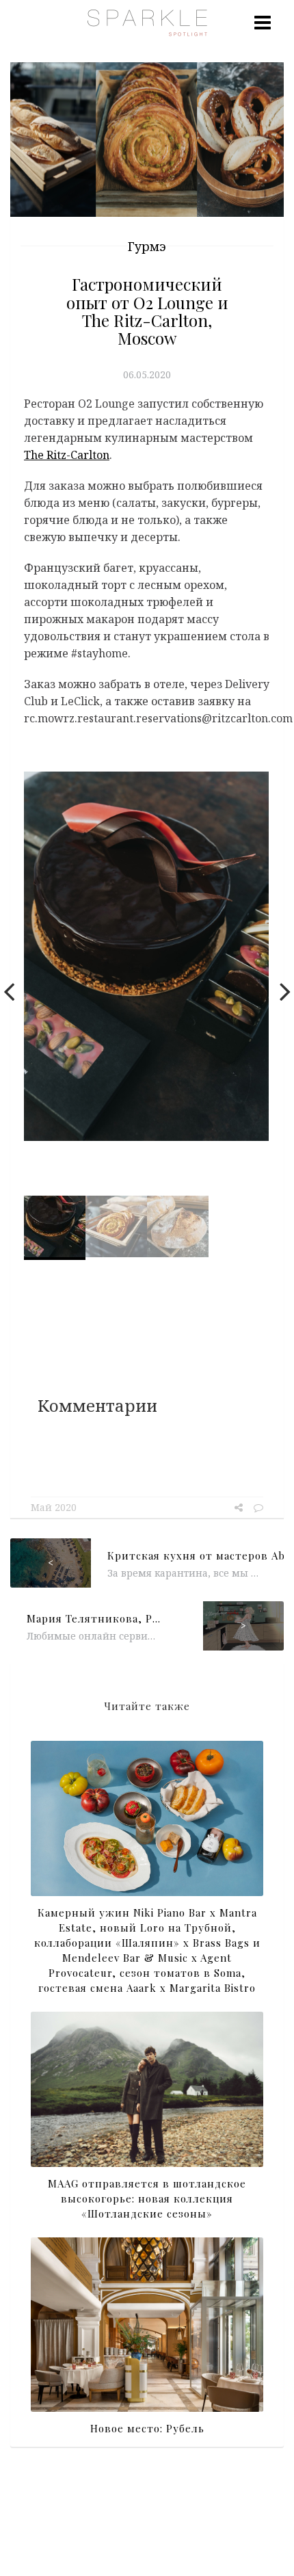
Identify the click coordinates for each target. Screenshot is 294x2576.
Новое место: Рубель (147, 2428)
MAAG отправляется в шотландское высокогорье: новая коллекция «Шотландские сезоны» (147, 2198)
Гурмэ (147, 246)
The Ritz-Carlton (67, 455)
